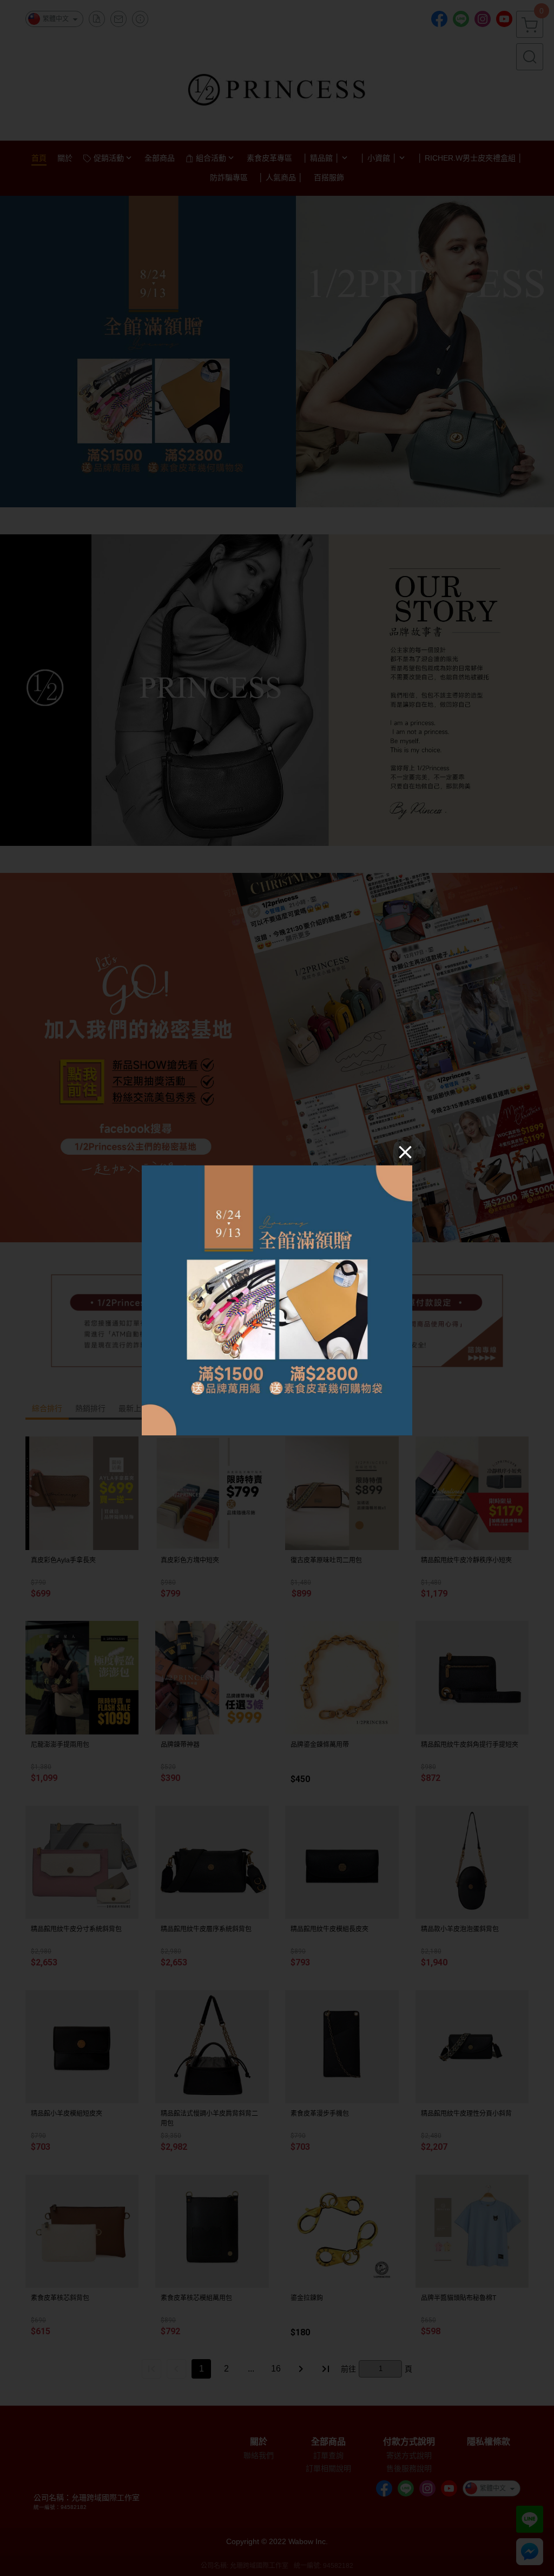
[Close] (405, 1151)
